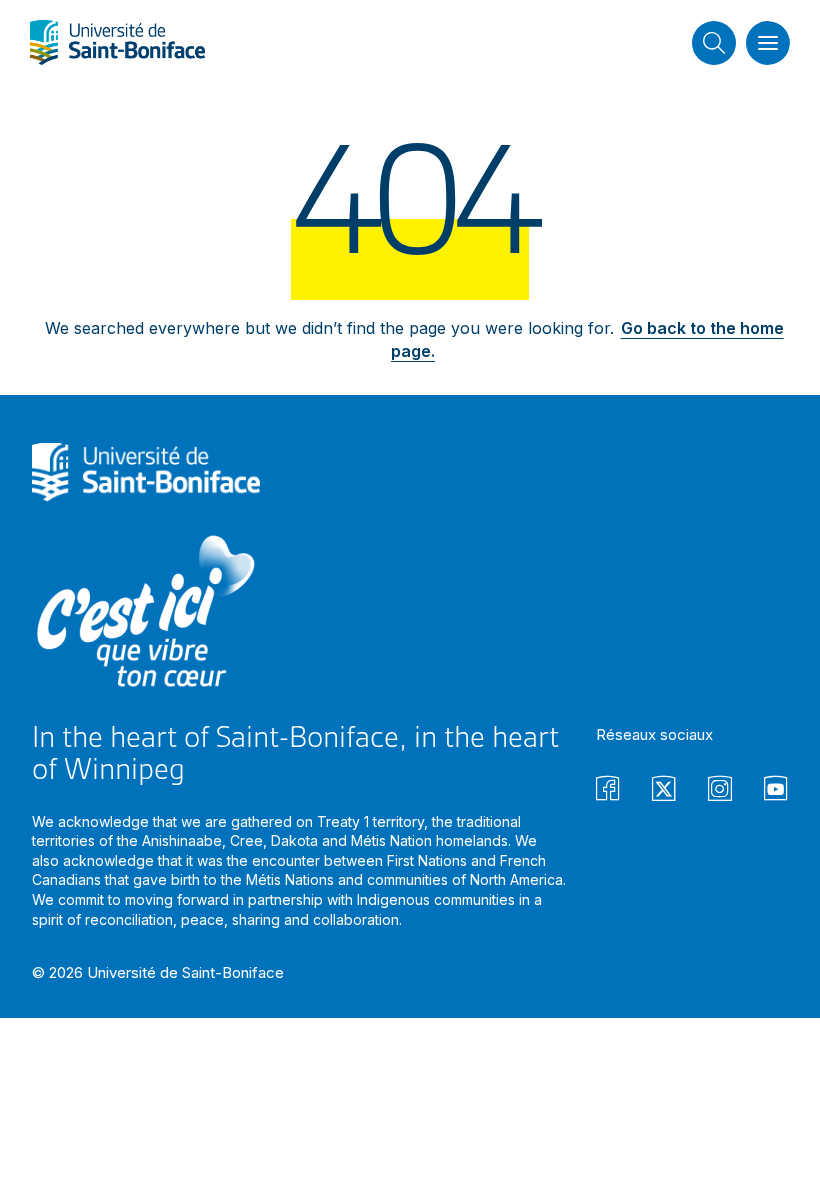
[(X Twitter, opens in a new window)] (664, 791)
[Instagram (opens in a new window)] (720, 791)
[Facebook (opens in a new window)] (608, 791)
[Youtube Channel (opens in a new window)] (776, 791)
